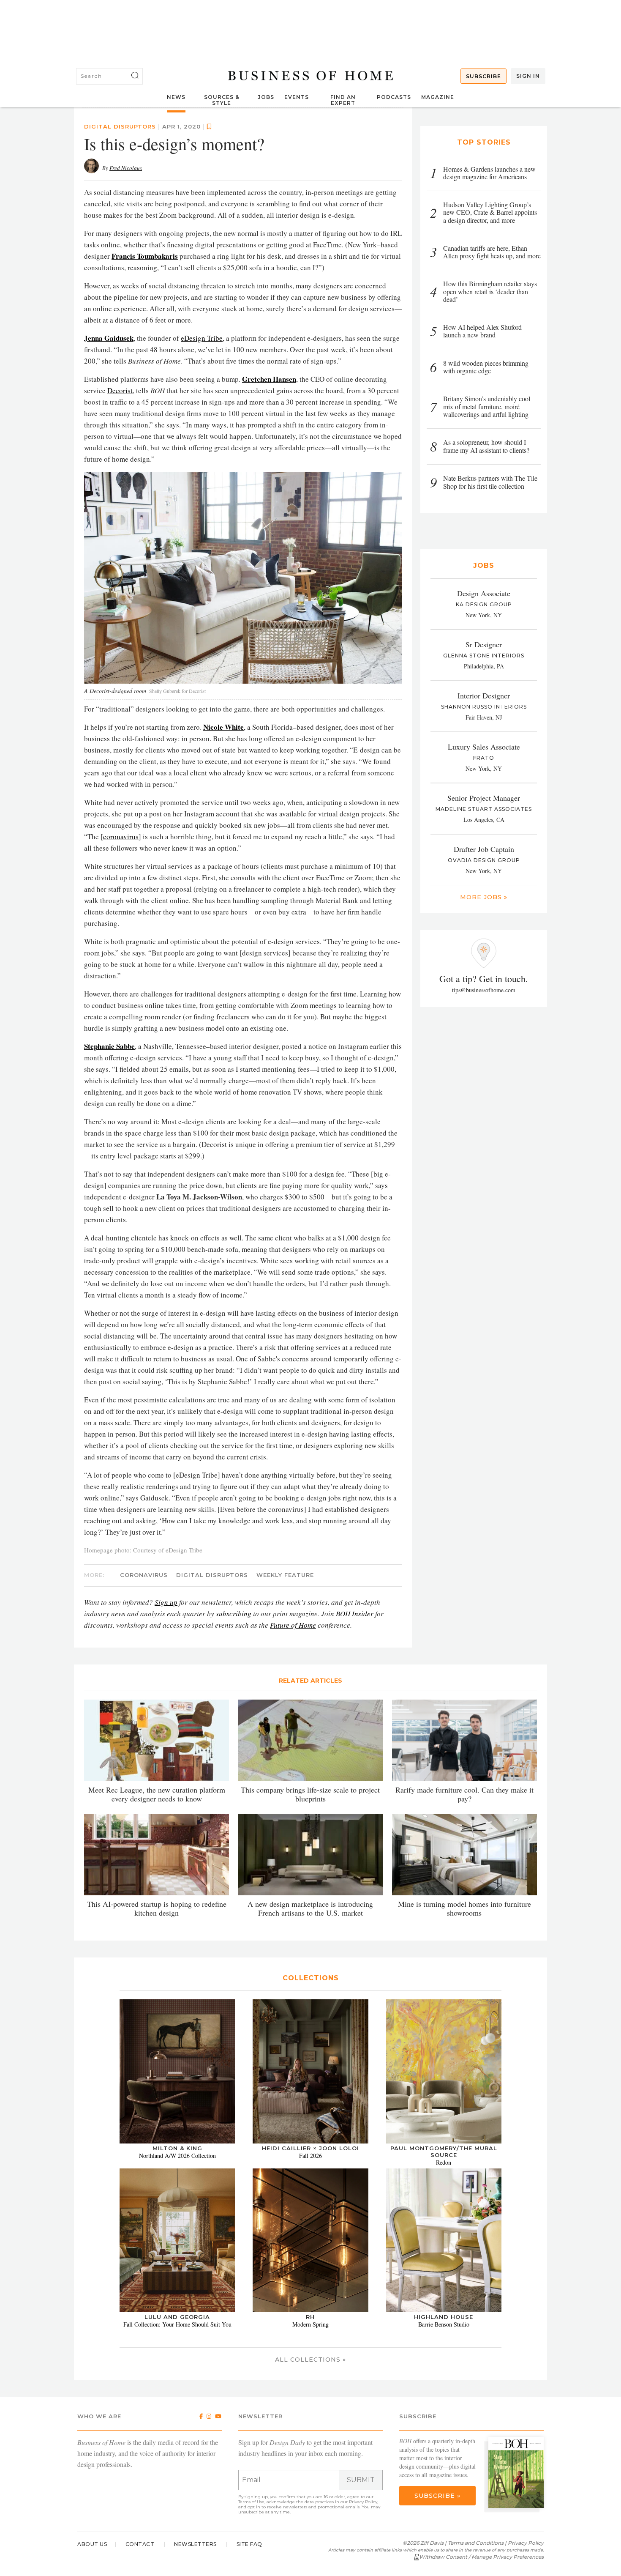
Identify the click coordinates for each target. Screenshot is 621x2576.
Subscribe (483, 76)
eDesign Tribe (202, 528)
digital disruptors (120, 316)
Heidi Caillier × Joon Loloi (310, 2338)
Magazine (438, 97)
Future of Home (293, 1815)
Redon (444, 2352)
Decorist (120, 580)
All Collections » (310, 2549)
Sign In (528, 76)
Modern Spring (310, 2514)
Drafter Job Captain (484, 849)
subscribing (234, 1804)
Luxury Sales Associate (484, 747)
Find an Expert (343, 100)
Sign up (166, 1792)
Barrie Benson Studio (444, 2514)
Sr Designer (484, 644)
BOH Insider (355, 1804)
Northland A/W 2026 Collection (177, 2345)
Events (297, 97)
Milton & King (177, 2338)
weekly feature (285, 1765)
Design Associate (484, 593)
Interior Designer (484, 695)
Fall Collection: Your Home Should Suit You (177, 2514)
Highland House (444, 2507)
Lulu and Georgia (177, 2507)
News (176, 97)
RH (310, 2507)
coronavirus (121, 1027)
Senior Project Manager (484, 798)
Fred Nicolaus (126, 358)
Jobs (266, 97)
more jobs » (484, 897)
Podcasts (394, 97)
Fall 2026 (310, 2345)
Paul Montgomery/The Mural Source (444, 2341)
